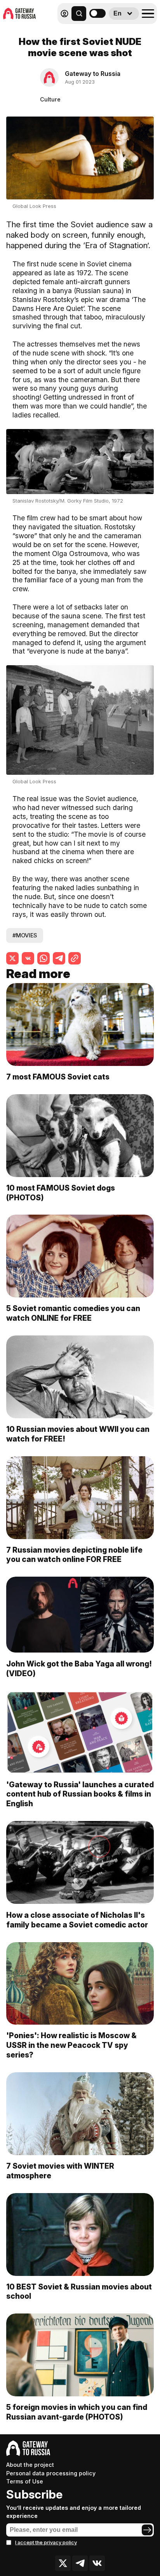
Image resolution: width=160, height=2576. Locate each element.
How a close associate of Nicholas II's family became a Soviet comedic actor (77, 1920)
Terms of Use (25, 2481)
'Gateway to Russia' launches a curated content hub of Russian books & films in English (80, 1794)
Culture (50, 99)
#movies (25, 935)
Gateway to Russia (93, 74)
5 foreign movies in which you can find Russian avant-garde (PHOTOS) (77, 2412)
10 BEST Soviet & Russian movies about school (79, 2292)
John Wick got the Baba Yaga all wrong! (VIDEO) (79, 1669)
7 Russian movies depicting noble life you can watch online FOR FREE (74, 1555)
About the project (30, 2465)
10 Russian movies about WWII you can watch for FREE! (78, 1434)
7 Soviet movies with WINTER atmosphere (60, 2171)
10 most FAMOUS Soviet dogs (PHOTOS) (61, 1193)
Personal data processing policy (51, 2473)
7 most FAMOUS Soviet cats (59, 1077)
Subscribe (34, 2494)
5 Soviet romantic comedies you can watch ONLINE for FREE (73, 1313)
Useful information (101, 30)
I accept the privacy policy (46, 2543)
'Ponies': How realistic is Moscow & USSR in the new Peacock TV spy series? (71, 2045)
